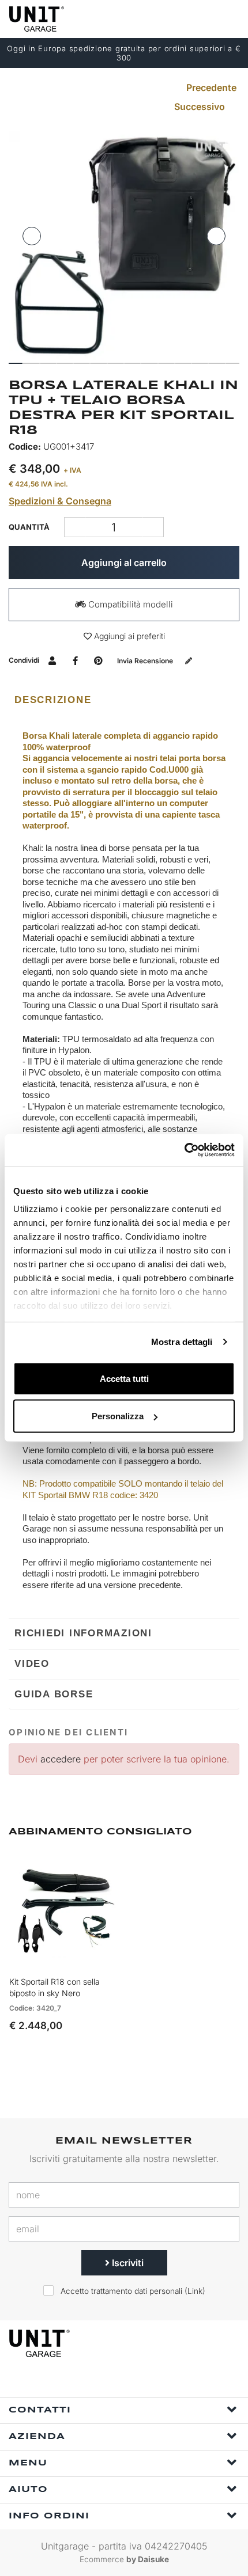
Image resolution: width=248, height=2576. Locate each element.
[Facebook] (112, 2382)
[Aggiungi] (75, 527)
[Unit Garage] (37, 19)
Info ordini (49, 2516)
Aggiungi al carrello (124, 563)
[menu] (230, 19)
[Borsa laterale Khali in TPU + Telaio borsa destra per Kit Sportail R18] (124, 245)
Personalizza (118, 1416)
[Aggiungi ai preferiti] (95, 1959)
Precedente (210, 88)
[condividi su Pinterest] (98, 660)
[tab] (124, 700)
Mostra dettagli (182, 1342)
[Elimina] (153, 527)
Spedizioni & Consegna (60, 501)
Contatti (40, 2410)
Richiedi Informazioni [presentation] (83, 1633)
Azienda (37, 2437)
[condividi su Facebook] (75, 660)
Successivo (201, 107)
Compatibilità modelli (129, 604)
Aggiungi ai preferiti (128, 636)
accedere (61, 1759)
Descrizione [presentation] (53, 700)
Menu (28, 2463)
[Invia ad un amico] (52, 660)
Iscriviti (127, 2263)
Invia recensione (146, 661)
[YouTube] (166, 2382)
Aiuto (28, 2490)
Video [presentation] (32, 1664)
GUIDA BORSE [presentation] (54, 1694)
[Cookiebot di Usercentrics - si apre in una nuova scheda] (184, 1150)
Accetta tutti (124, 1378)
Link (195, 2291)
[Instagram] (139, 2382)
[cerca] (185, 19)
